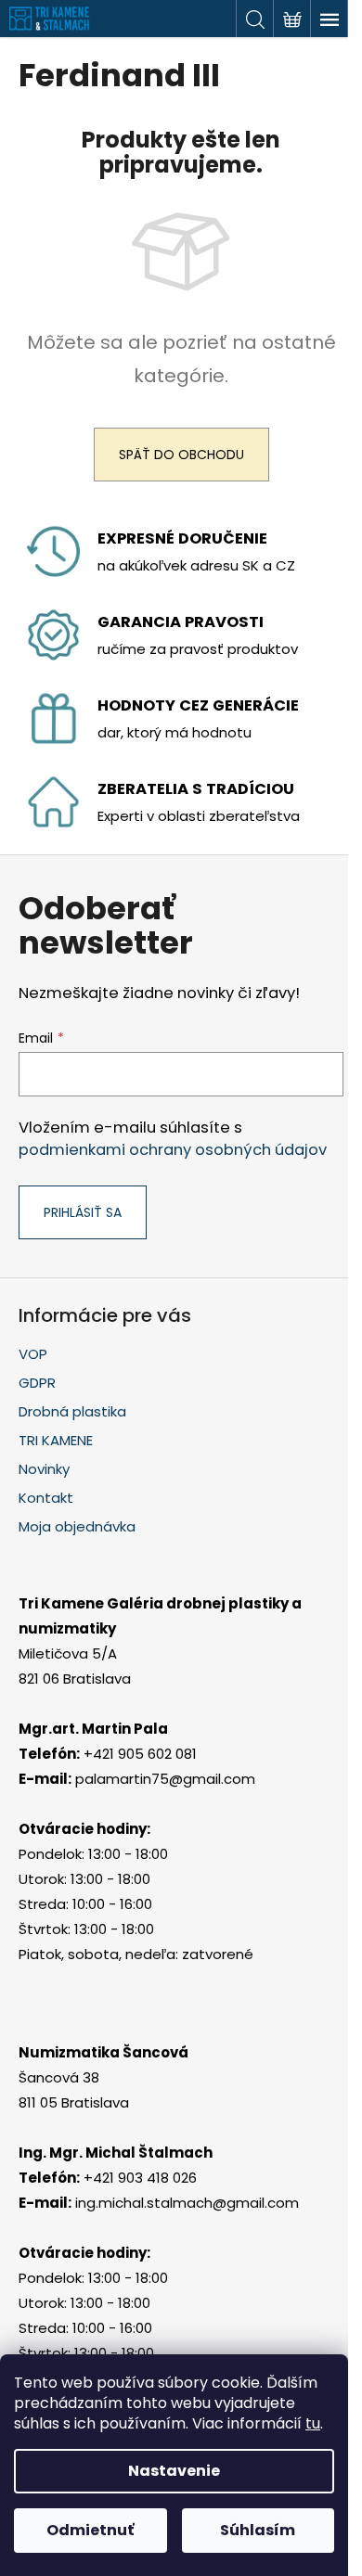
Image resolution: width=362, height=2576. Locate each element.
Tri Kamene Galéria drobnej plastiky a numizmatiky (160, 1616)
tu (313, 2423)
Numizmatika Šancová (103, 2052)
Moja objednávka (77, 1526)
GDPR (37, 1383)
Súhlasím (258, 2530)
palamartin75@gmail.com (165, 1779)
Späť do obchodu (181, 455)
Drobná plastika (72, 1411)
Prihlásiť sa (83, 1212)
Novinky (44, 1469)
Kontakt (46, 1498)
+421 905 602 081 (140, 1754)
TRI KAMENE (56, 1440)
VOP (33, 1354)
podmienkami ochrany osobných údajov (173, 1150)
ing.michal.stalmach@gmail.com (187, 2203)
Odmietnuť (90, 2530)
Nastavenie (174, 2471)
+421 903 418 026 (140, 2178)
